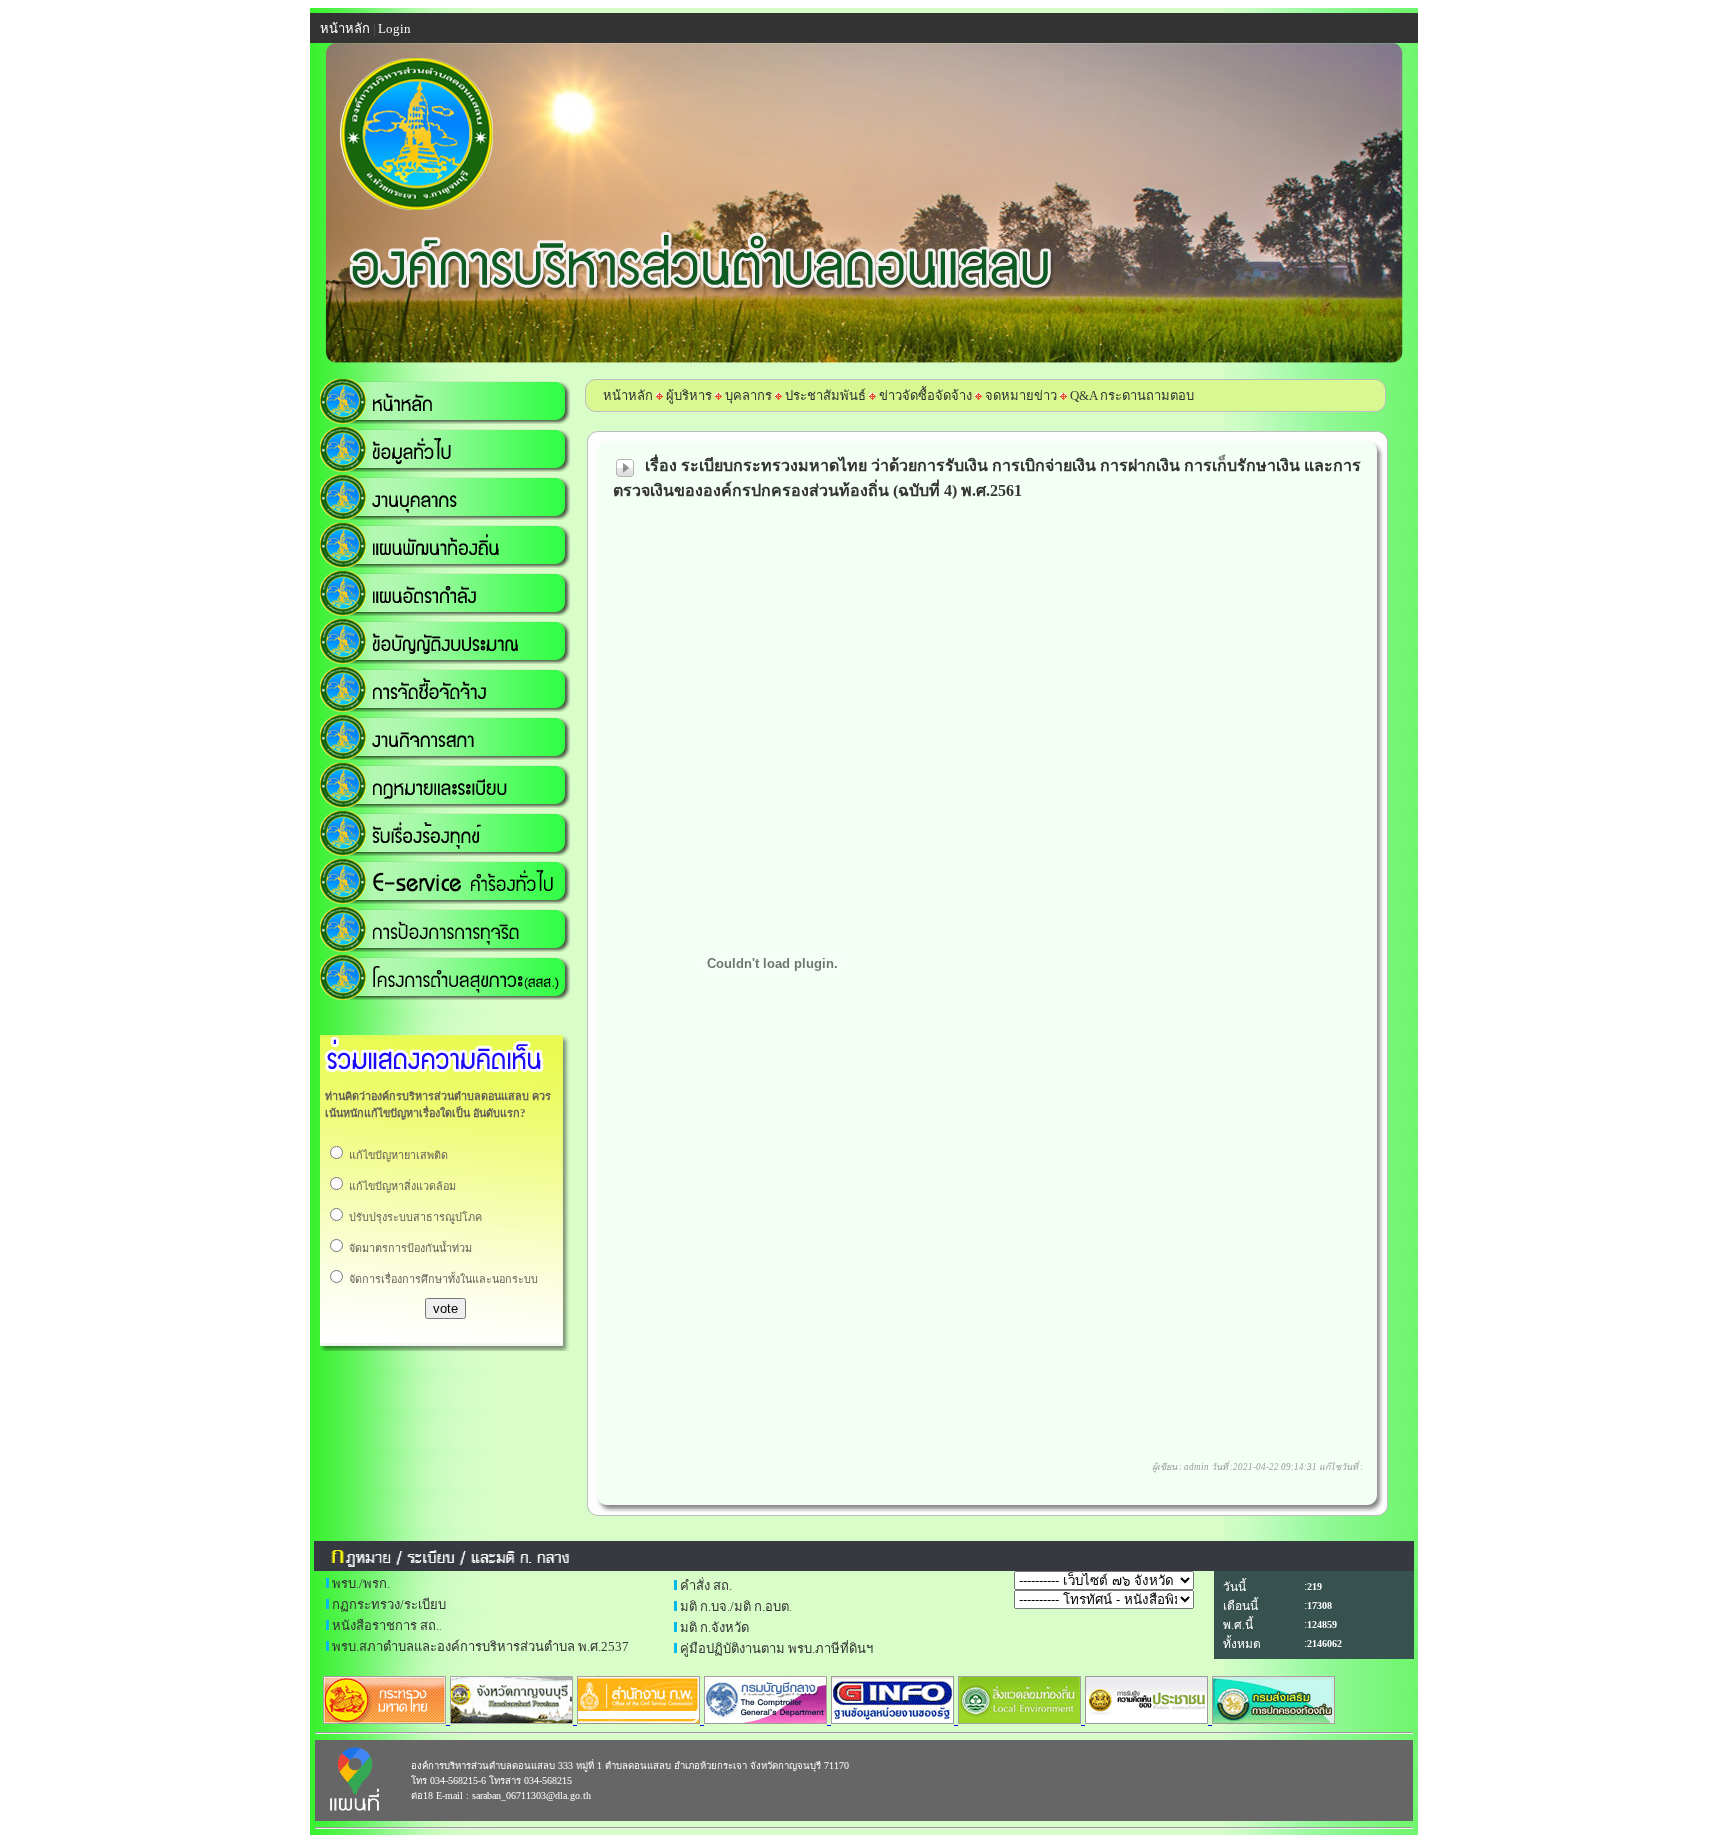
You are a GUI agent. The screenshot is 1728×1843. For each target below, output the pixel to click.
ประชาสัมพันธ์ (825, 395)
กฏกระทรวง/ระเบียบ (389, 1604)
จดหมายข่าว (1021, 395)
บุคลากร (748, 395)
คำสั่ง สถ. (706, 1585)
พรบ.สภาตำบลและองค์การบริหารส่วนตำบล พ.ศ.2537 (480, 1646)
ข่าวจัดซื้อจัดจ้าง (925, 395)
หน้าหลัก (628, 395)
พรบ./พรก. (361, 1583)
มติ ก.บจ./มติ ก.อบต (734, 1606)
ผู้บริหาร (687, 395)
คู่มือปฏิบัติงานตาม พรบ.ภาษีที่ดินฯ (776, 1648)
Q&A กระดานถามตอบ (1132, 395)
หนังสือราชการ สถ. (385, 1625)
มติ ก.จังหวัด (714, 1627)
